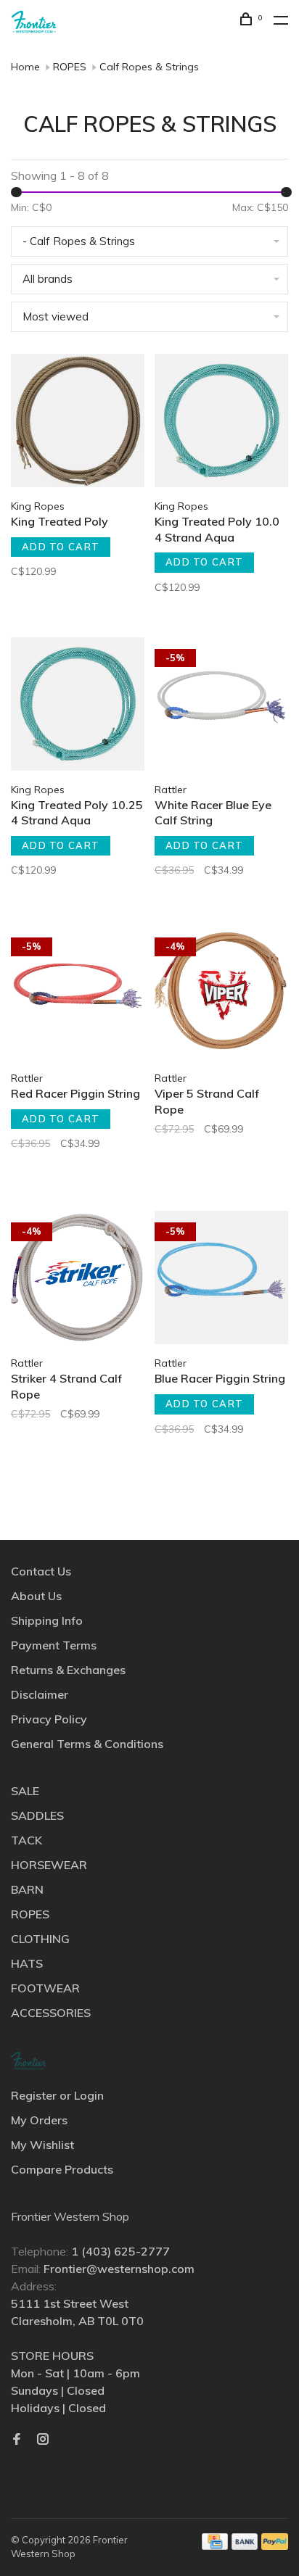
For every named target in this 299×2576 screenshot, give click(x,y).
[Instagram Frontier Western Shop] (43, 2440)
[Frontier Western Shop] (28, 2061)
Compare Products (62, 2169)
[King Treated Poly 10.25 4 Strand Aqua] (78, 706)
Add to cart (61, 547)
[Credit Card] (215, 2546)
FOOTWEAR (45, 1988)
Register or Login (57, 2095)
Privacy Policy (49, 1719)
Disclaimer (40, 1694)
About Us (36, 1596)
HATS (27, 1963)
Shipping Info (47, 1620)
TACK (26, 1840)
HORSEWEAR (49, 1865)
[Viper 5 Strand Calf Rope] (221, 995)
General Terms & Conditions (87, 1744)
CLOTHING (40, 1939)
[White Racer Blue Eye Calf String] (221, 706)
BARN (27, 1889)
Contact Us (41, 1571)
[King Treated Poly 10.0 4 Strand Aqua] (221, 423)
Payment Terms (54, 1645)
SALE (25, 1791)
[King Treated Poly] (78, 423)
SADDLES (37, 1815)
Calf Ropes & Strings (149, 67)
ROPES (70, 67)
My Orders (39, 2120)
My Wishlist (42, 2145)
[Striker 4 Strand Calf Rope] (78, 1280)
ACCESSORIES (51, 2013)
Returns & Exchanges (68, 1670)
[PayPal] (275, 2546)
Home (25, 67)
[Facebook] (17, 2440)
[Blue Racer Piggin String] (221, 1280)
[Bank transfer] (245, 2546)
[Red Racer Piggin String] (78, 995)
